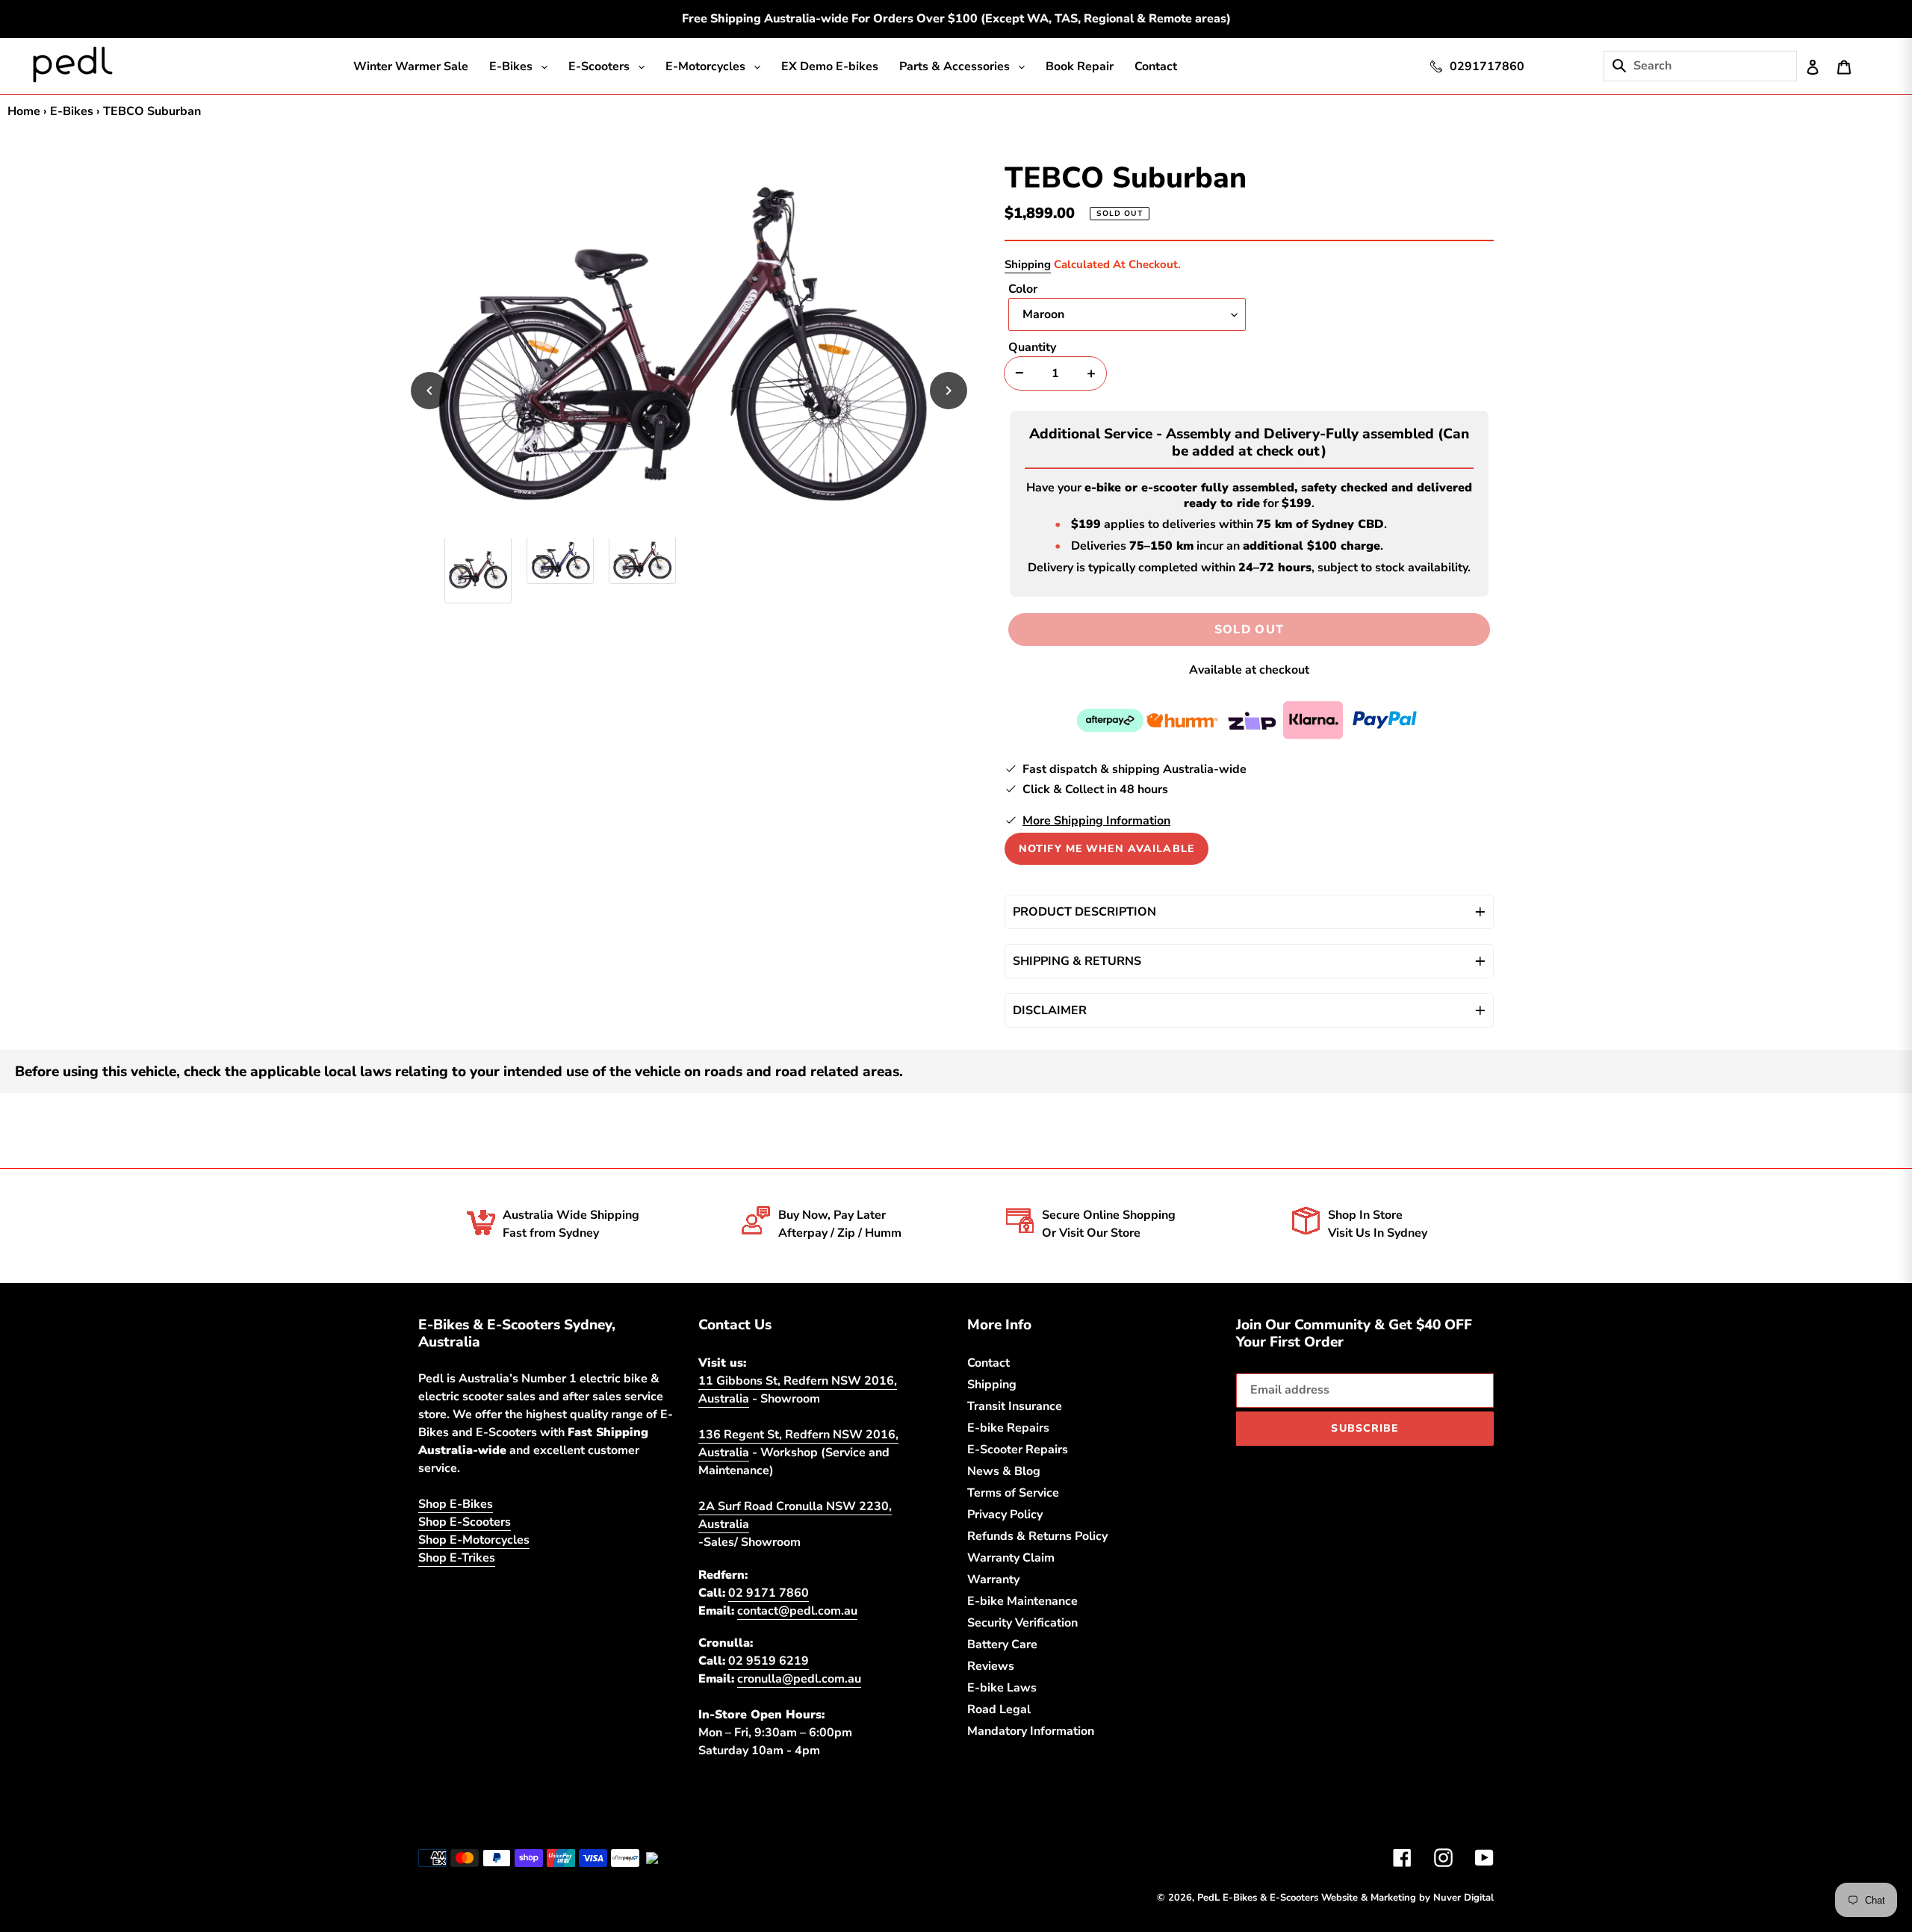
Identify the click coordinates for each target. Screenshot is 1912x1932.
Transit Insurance (1017, 1422)
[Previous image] (429, 391)
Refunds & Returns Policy (1041, 1552)
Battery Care (1005, 1660)
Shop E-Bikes (457, 1520)
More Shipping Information (1099, 836)
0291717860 (1487, 66)
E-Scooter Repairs (1020, 1465)
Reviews (992, 1682)
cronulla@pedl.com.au (801, 1695)
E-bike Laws (1002, 1703)
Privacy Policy (1006, 1530)
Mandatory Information (1033, 1747)
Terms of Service (1016, 1509)
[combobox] (1722, 66)
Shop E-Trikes (459, 1574)
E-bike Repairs (1009, 1444)
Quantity (1034, 347)
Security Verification (1025, 1639)
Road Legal (1000, 1725)
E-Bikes (74, 111)
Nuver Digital (1462, 1913)
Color (1024, 289)
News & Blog (1005, 1487)
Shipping (1028, 264)
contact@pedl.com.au (800, 1626)
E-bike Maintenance (1024, 1617)
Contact (990, 1379)
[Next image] (949, 391)
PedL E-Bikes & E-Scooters (1242, 1913)
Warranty (994, 1595)
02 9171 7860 (769, 1608)
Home (25, 111)
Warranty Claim (1012, 1574)
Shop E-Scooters (468, 1538)
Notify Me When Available (1106, 864)
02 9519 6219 (769, 1677)
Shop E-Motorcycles (477, 1556)
